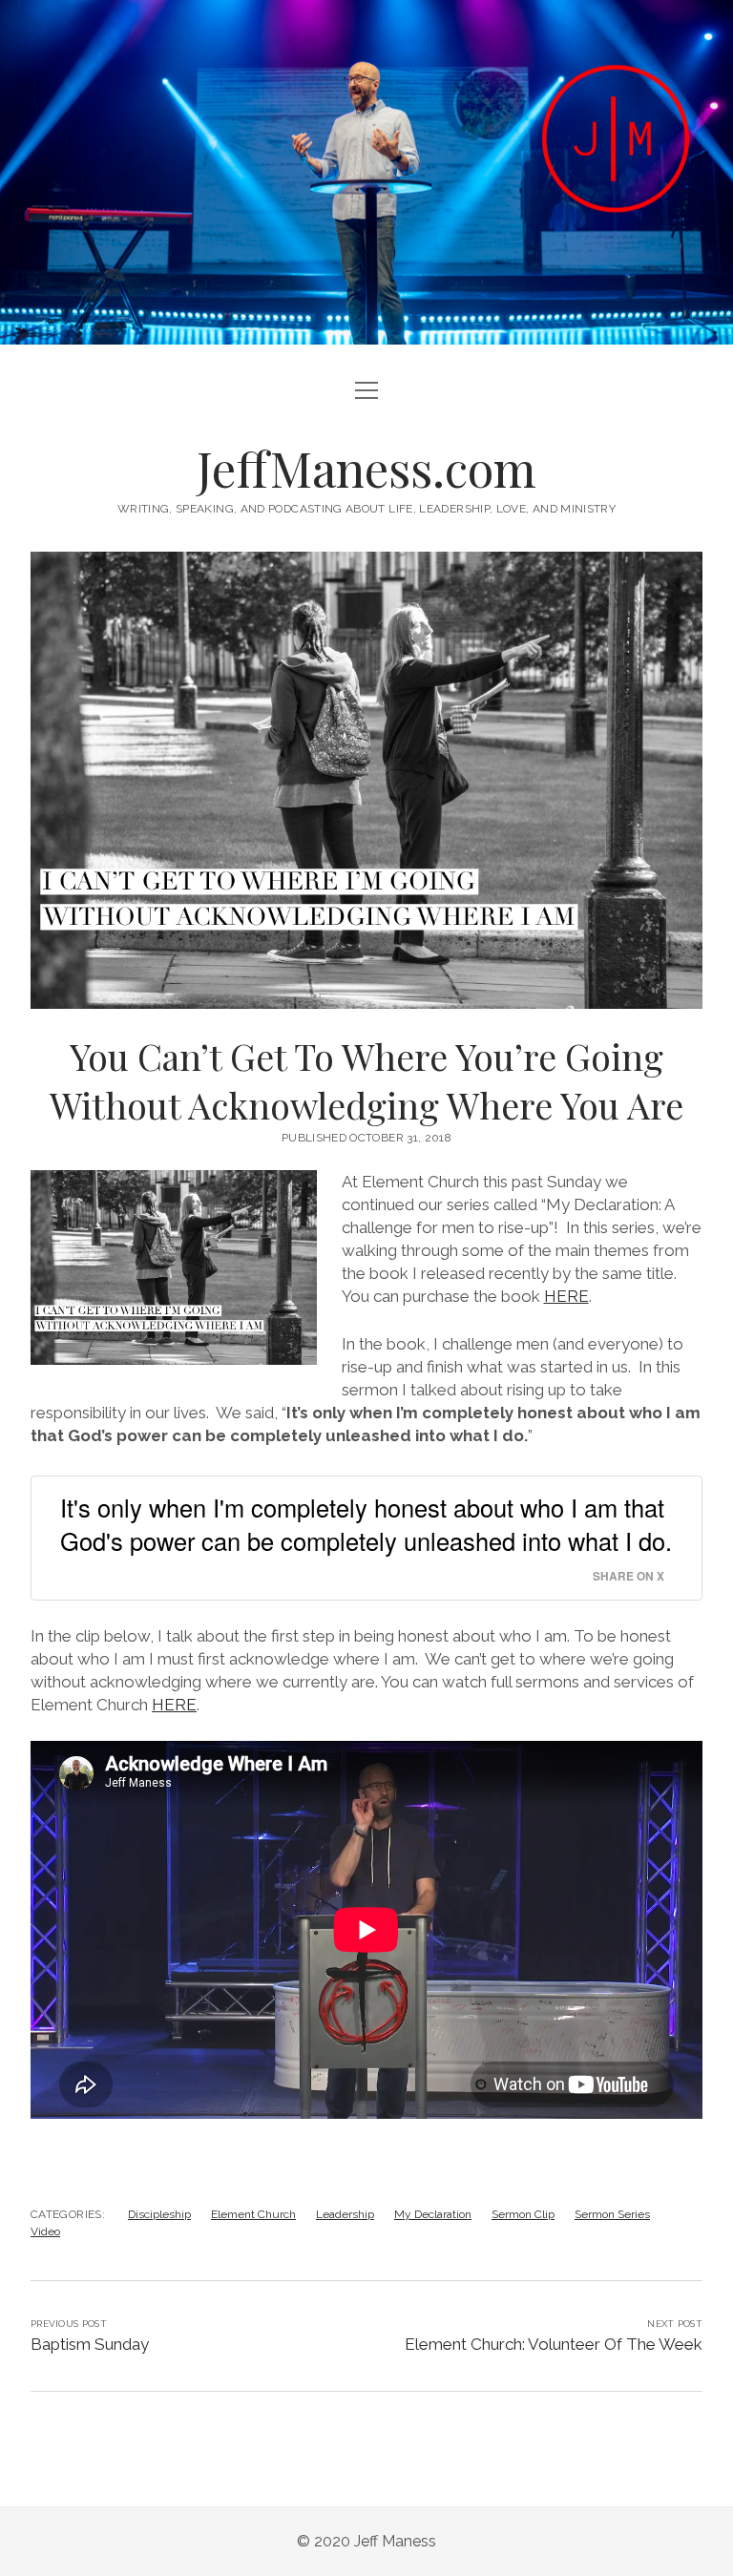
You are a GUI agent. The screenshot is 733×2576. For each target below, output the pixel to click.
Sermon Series (612, 2214)
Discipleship (159, 2214)
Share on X (628, 1576)
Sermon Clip (523, 2214)
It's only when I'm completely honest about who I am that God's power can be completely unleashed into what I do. (366, 1524)
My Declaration (433, 2214)
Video (45, 2231)
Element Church (253, 2214)
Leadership (345, 2214)
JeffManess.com (366, 468)
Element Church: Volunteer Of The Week (554, 2344)
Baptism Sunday (90, 2344)
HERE (566, 1296)
